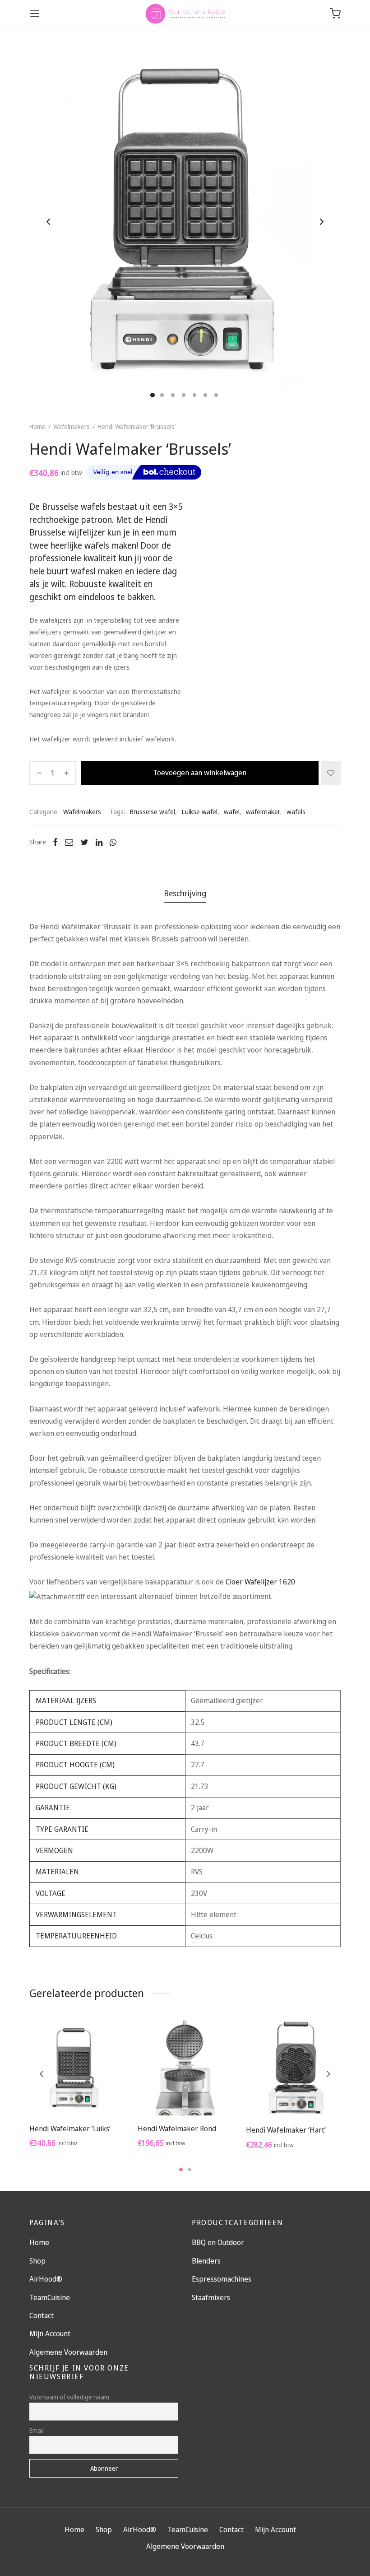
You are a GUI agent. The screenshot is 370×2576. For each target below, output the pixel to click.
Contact (42, 2315)
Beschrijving (185, 893)
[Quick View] (97, 2094)
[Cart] (335, 14)
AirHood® (46, 2279)
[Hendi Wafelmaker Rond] (185, 2068)
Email (37, 2430)
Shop (37, 2261)
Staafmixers (211, 2297)
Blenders (206, 2261)
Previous (48, 222)
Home (37, 426)
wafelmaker (263, 812)
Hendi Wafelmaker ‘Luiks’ (70, 2129)
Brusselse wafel (152, 812)
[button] (77, 2094)
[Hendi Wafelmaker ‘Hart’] (293, 2069)
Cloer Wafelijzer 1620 (260, 1582)
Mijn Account (50, 2334)
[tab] (185, 894)
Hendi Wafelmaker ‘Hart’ (286, 2130)
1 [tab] (181, 2170)
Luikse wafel (199, 812)
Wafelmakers (72, 426)
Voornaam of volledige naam (69, 2397)
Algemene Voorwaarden (68, 2352)
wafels (296, 812)
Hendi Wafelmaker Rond (177, 2129)
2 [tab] (190, 2170)
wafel (232, 812)
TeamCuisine (50, 2297)
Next (322, 222)
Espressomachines (222, 2279)
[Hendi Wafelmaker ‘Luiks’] (77, 2068)
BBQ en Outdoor (218, 2242)
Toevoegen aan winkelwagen (200, 773)
